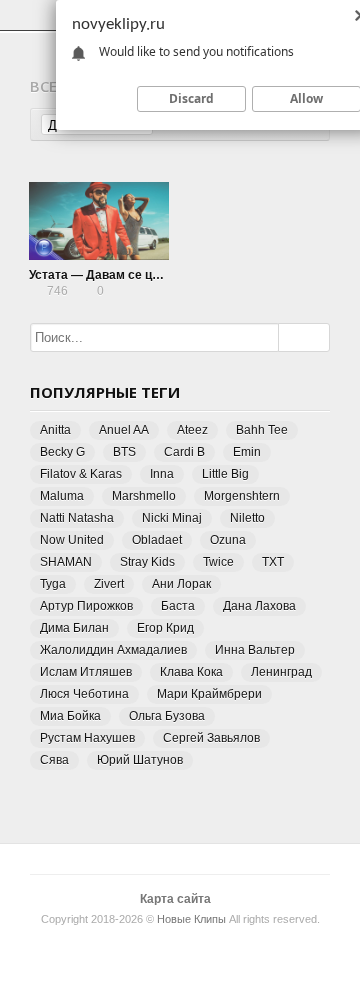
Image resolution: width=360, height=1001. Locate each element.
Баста (178, 606)
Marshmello (144, 496)
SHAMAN (66, 562)
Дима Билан (74, 628)
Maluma (62, 496)
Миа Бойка (70, 716)
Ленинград (281, 672)
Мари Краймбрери (209, 694)
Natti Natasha (77, 518)
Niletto (247, 518)
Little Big (225, 474)
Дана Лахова (259, 606)
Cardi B (184, 452)
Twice (218, 562)
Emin (247, 452)
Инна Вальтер (255, 650)
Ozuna (228, 540)
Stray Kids (147, 562)
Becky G (62, 452)
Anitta (55, 430)
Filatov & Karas (81, 474)
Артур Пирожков (86, 606)
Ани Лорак (181, 584)
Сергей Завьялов (211, 738)
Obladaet (157, 540)
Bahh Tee (262, 430)
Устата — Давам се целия (105, 275)
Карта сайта (175, 899)
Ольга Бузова (167, 716)
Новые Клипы (191, 919)
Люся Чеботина (84, 694)
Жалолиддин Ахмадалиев (113, 650)
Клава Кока (191, 672)
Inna (162, 474)
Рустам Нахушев (87, 738)
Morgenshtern (242, 496)
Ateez (192, 430)
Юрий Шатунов (140, 760)
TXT (273, 562)
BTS (124, 452)
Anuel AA (124, 430)
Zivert (109, 584)
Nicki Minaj (172, 518)
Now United (72, 540)
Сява (54, 760)
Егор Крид (165, 628)
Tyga (53, 584)
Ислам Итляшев (86, 672)
